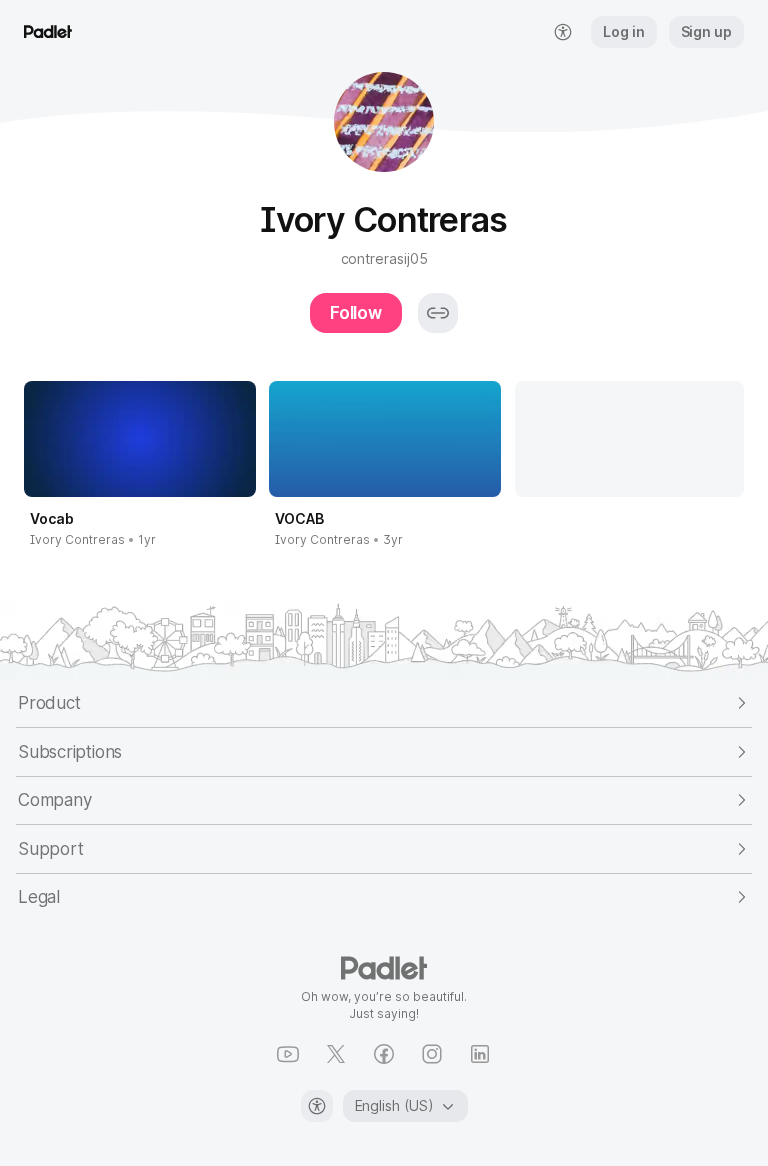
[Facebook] (384, 1054)
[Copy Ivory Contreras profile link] (438, 313)
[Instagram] (432, 1054)
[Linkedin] (480, 1054)
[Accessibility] (317, 1106)
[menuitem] (563, 32)
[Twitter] (336, 1054)
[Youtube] (288, 1054)
